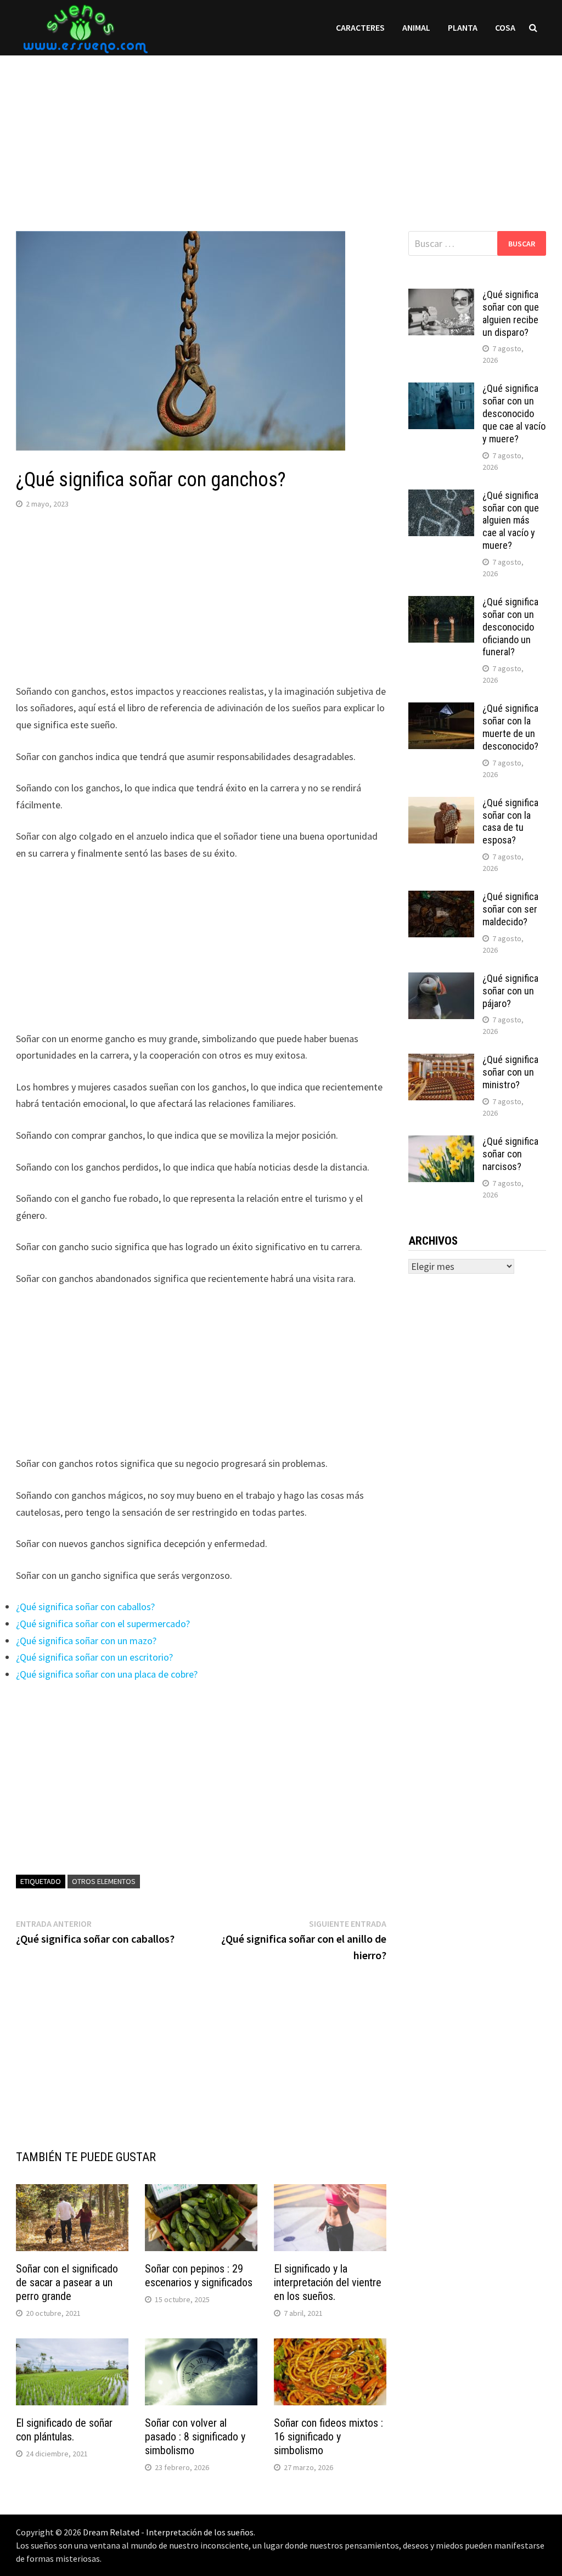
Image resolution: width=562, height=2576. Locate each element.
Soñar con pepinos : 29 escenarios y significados (199, 2276)
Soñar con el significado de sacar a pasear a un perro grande (67, 2282)
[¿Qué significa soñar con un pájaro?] (441, 980)
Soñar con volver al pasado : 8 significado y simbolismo (195, 2437)
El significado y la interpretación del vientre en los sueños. (328, 2282)
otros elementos (104, 1881)
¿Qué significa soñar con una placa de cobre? (107, 1674)
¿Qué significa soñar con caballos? (85, 1607)
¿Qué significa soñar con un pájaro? (510, 991)
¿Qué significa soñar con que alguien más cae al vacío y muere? (511, 520)
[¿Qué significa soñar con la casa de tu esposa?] (441, 804)
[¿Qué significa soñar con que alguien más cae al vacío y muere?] (441, 497)
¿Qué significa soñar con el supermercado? (103, 1624)
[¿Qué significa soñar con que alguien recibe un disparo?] (441, 296)
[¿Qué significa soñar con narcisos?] (441, 1143)
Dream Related (111, 2532)
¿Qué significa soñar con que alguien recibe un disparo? (511, 313)
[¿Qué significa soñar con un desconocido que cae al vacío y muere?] (441, 390)
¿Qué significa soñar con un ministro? (510, 1072)
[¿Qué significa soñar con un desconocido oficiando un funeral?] (441, 603)
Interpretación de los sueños (200, 2532)
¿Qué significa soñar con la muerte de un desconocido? (510, 727)
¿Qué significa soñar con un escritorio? (94, 1657)
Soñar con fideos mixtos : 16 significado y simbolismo (328, 2437)
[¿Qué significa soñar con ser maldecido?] (441, 898)
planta (463, 27)
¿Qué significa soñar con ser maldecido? (510, 909)
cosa (505, 27)
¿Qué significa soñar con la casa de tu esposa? (510, 822)
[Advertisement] (281, 132)
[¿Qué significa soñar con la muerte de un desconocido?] (441, 710)
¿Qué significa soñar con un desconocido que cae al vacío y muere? (514, 413)
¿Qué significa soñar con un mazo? (86, 1641)
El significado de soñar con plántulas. (64, 2430)
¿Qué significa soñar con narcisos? (510, 1154)
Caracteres (360, 27)
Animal (416, 27)
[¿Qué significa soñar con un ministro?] (441, 1061)
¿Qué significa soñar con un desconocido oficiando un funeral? (510, 627)
